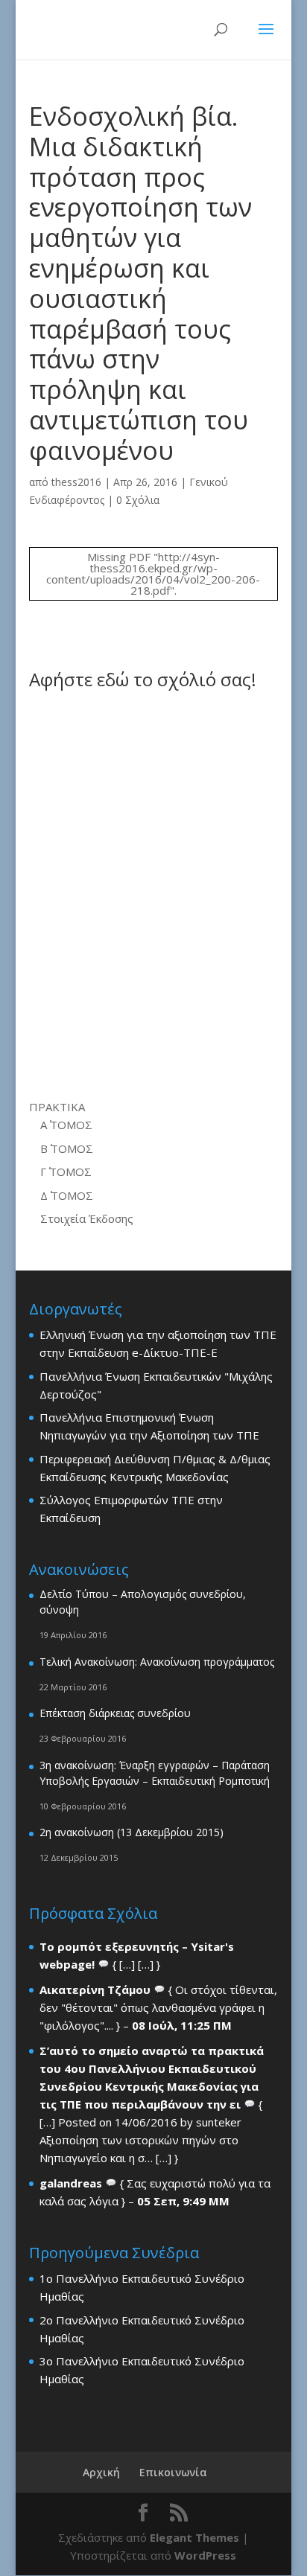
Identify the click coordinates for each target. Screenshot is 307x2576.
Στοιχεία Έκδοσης (87, 1218)
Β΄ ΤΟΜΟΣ (67, 1148)
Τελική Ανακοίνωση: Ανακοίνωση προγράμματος (157, 1662)
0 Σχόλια (138, 500)
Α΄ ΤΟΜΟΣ (66, 1125)
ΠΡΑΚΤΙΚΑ (57, 1107)
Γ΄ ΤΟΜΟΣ (66, 1172)
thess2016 (76, 482)
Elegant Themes (194, 2537)
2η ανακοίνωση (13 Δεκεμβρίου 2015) (132, 1832)
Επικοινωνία (173, 2472)
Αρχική (101, 2472)
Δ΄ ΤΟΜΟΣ (67, 1195)
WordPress (205, 2555)
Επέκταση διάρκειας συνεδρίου (115, 1713)
